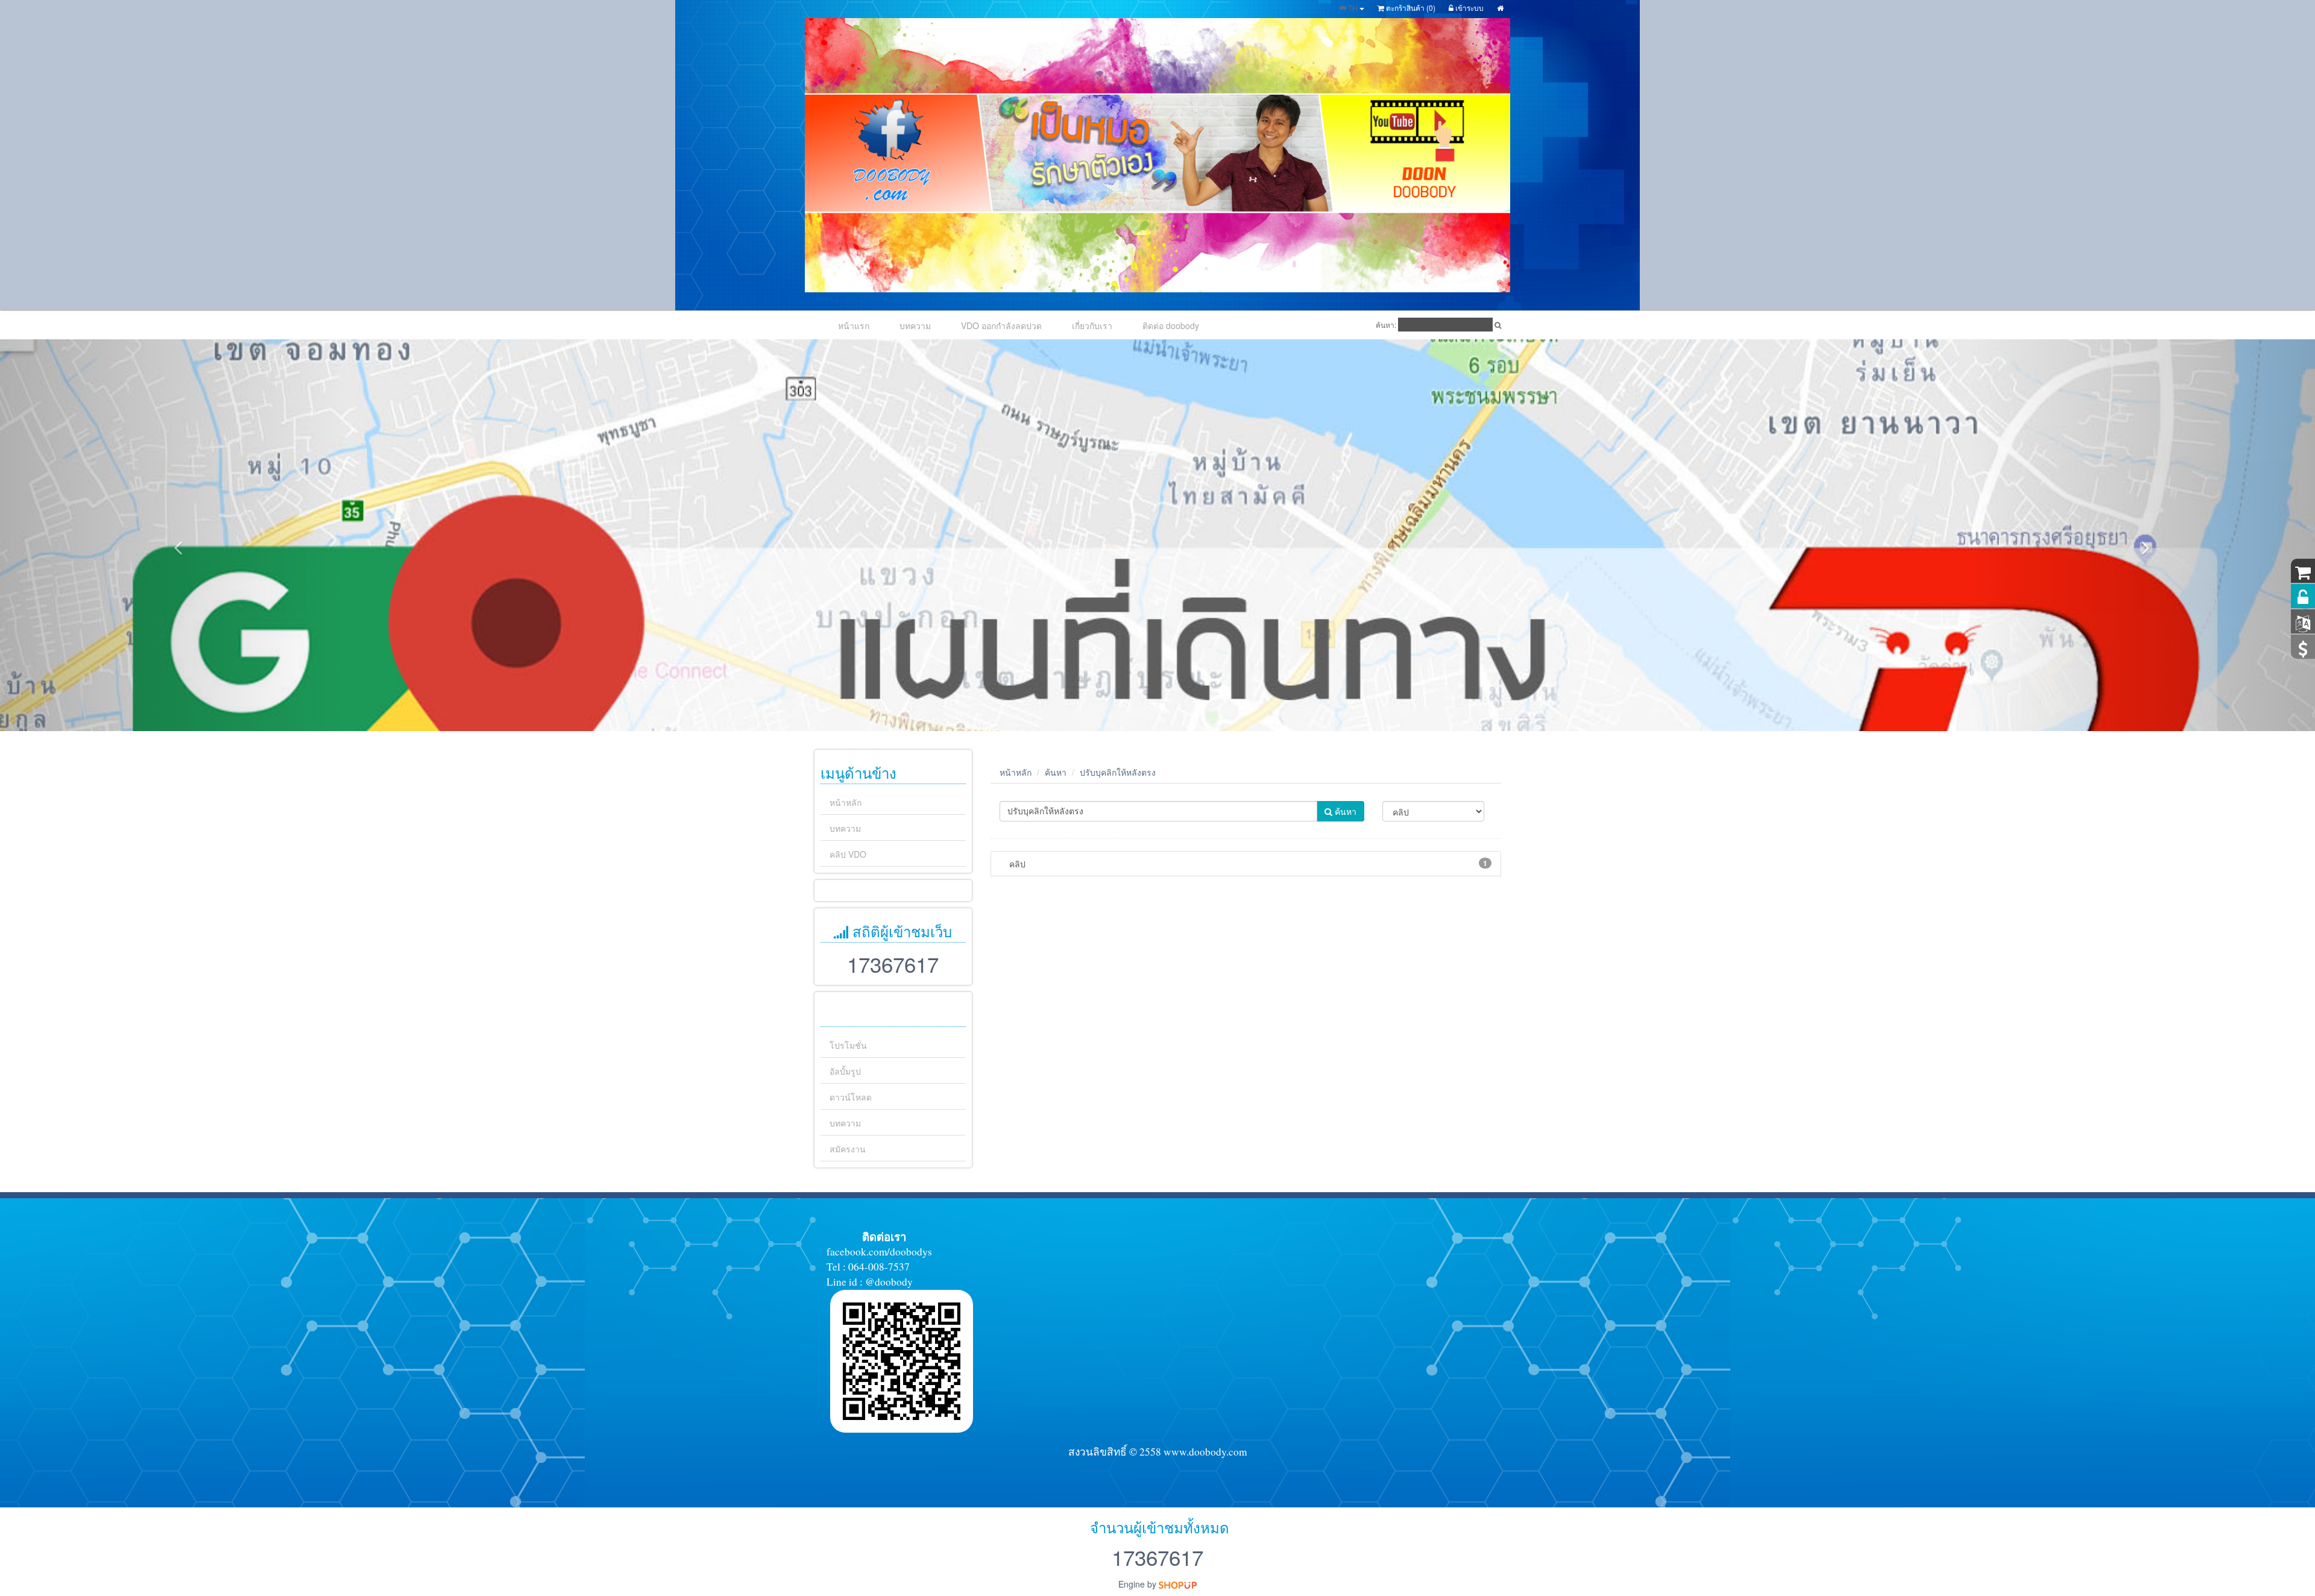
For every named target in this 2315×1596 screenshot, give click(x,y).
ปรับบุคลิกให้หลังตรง (1118, 772)
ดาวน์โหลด (851, 1097)
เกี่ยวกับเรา (1092, 325)
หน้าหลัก (846, 802)
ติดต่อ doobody (1171, 325)
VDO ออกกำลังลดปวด (1001, 325)
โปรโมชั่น (848, 1045)
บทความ (915, 325)
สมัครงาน (848, 1149)
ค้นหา (1056, 772)
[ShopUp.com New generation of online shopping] (1178, 1584)
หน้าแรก (854, 325)
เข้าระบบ (1469, 8)
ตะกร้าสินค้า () (1410, 8)
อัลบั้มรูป (845, 1071)
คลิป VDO (848, 854)
